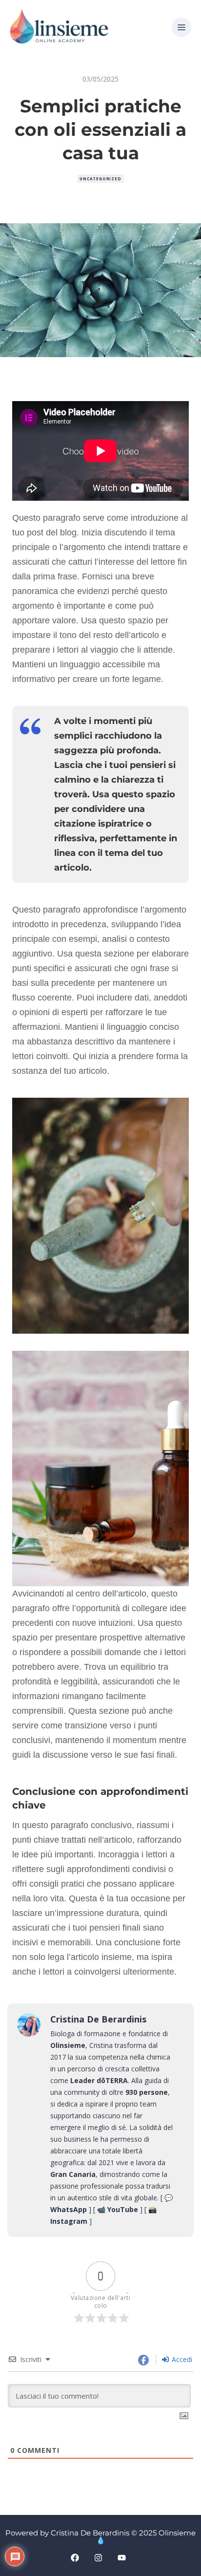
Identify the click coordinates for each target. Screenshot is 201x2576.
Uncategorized (100, 179)
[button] (181, 28)
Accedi (181, 2359)
